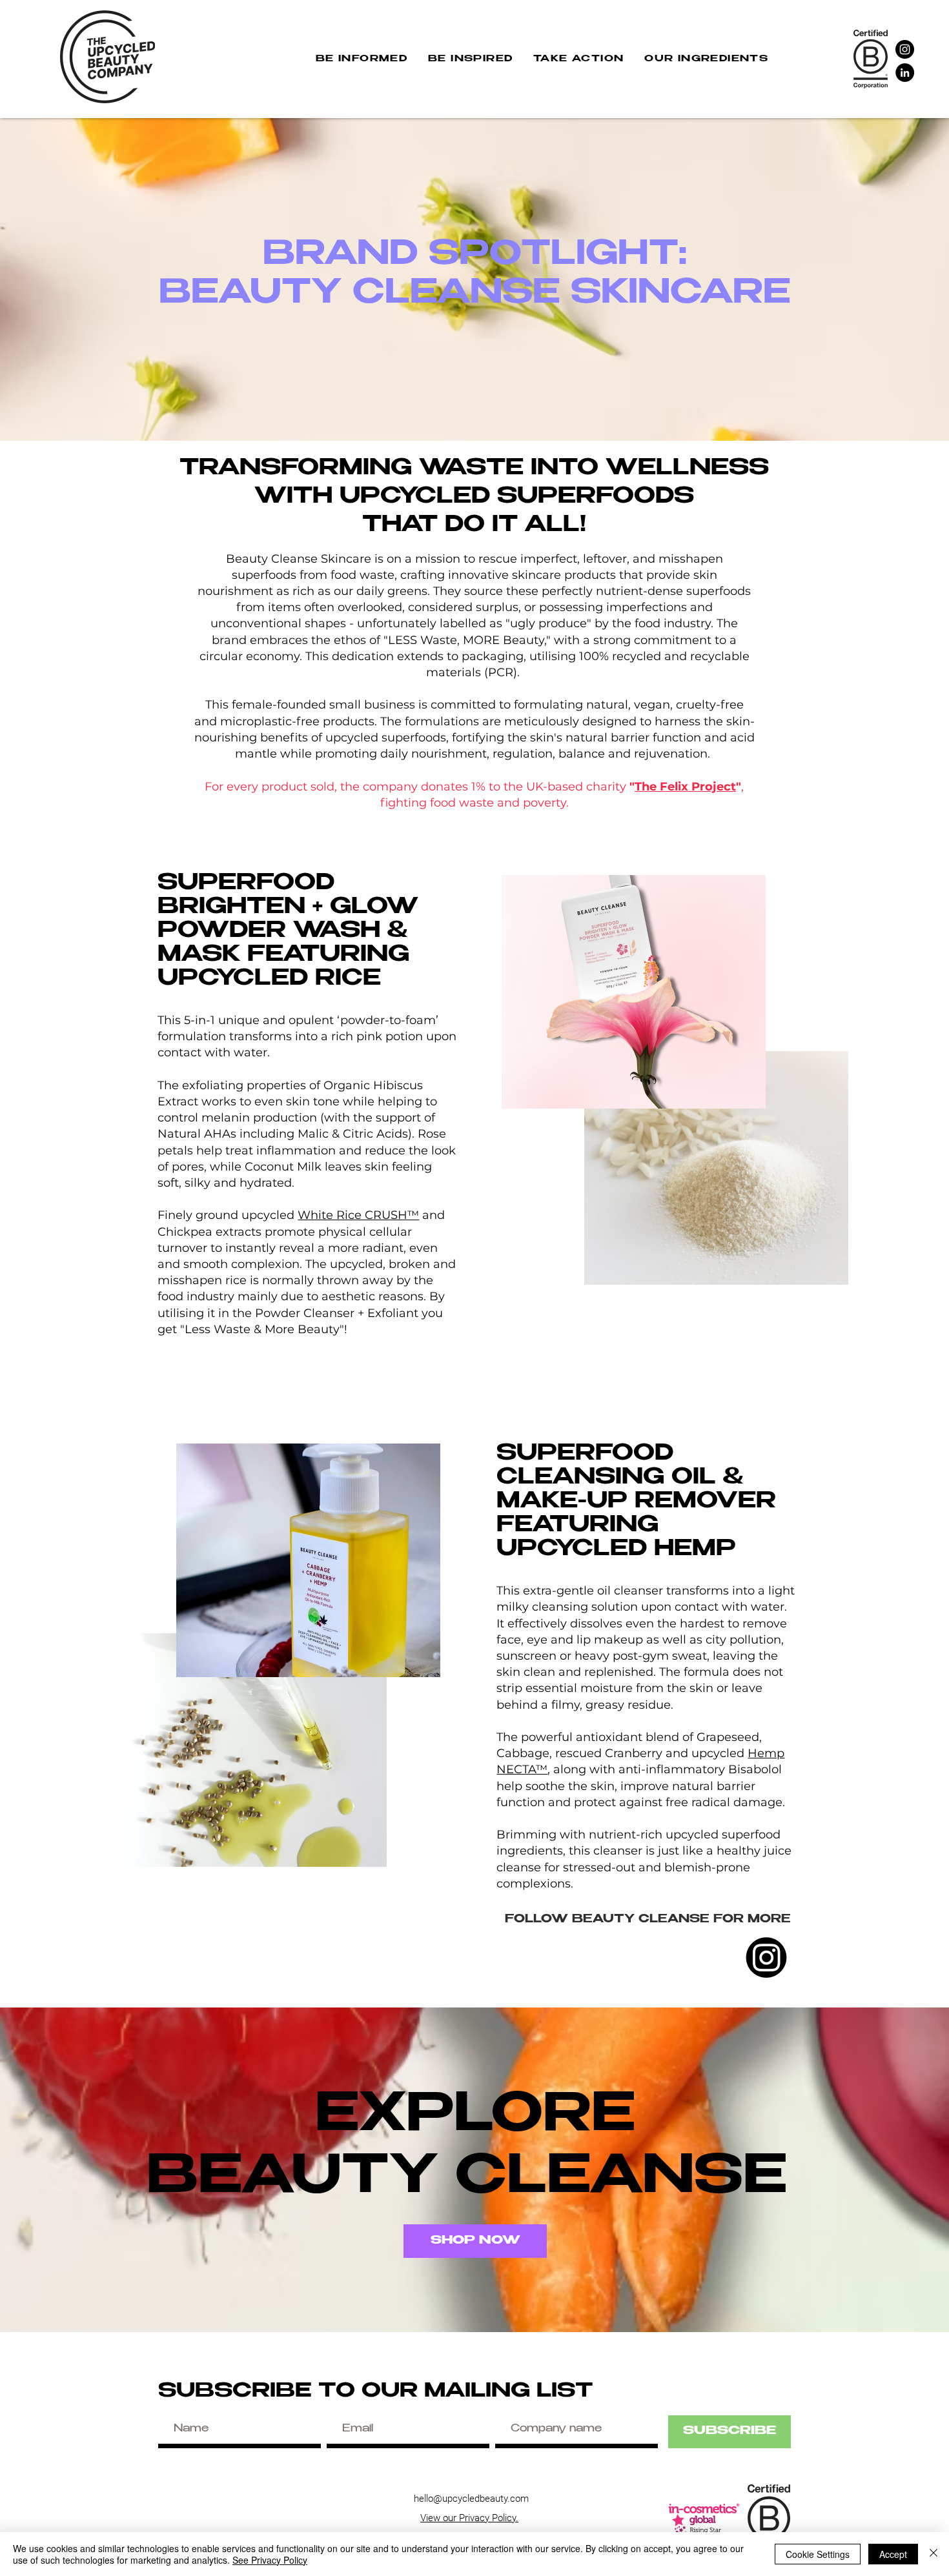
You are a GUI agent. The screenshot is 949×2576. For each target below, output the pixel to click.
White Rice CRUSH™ (358, 1215)
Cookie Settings (818, 2554)
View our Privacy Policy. (469, 2518)
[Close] (934, 2554)
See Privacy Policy (270, 2560)
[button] (362, 60)
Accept (893, 2554)
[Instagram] (905, 49)
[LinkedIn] (905, 73)
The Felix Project (685, 787)
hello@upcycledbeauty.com (471, 2499)
